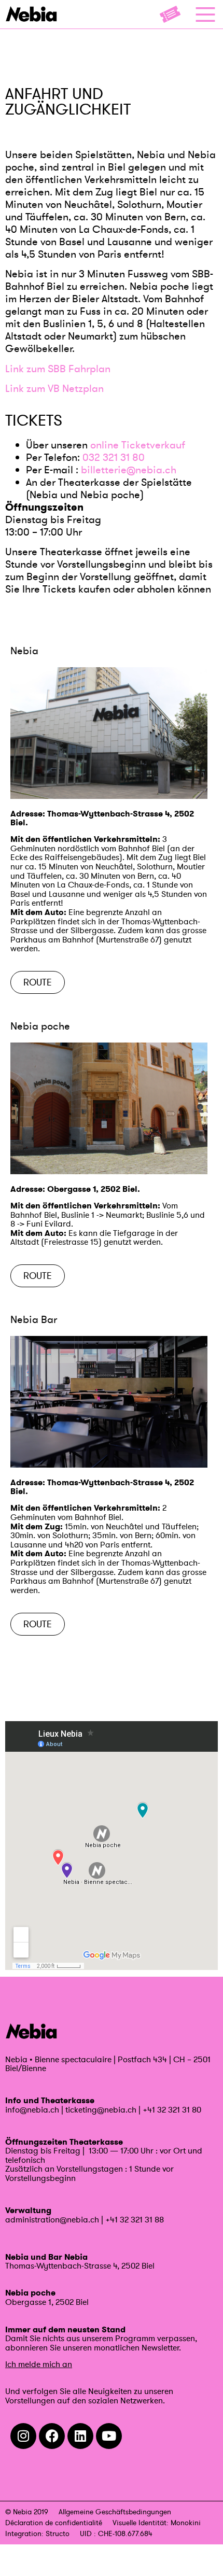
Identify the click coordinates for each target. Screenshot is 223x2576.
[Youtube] (109, 2436)
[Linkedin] (80, 2436)
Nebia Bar (34, 1319)
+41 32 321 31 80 (172, 2109)
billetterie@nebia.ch (129, 470)
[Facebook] (52, 2436)
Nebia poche (40, 1026)
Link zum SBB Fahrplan (58, 369)
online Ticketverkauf (138, 445)
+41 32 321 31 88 (135, 2219)
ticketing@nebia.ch (101, 2109)
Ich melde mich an (39, 2364)
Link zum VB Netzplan (54, 388)
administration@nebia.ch (52, 2219)
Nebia (24, 651)
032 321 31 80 (114, 457)
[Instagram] (23, 2436)
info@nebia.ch (32, 2109)
